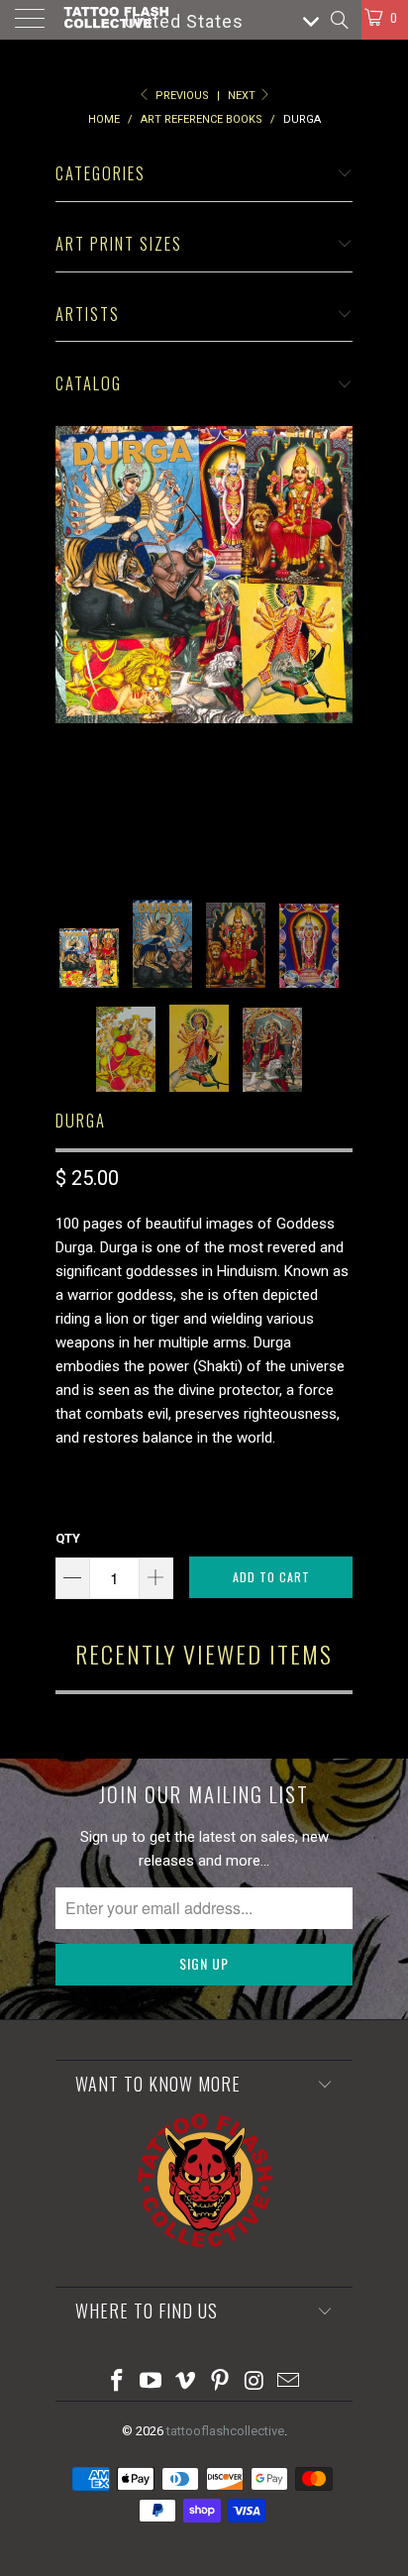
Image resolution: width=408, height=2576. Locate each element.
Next (243, 96)
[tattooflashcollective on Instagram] (255, 2382)
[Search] (338, 20)
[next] (334, 648)
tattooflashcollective (225, 2431)
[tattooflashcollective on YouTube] (152, 2382)
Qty (68, 1538)
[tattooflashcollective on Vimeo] (186, 2382)
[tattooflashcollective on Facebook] (117, 2382)
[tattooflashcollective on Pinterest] (221, 2382)
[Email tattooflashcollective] (289, 2382)
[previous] (74, 648)
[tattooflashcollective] (115, 20)
